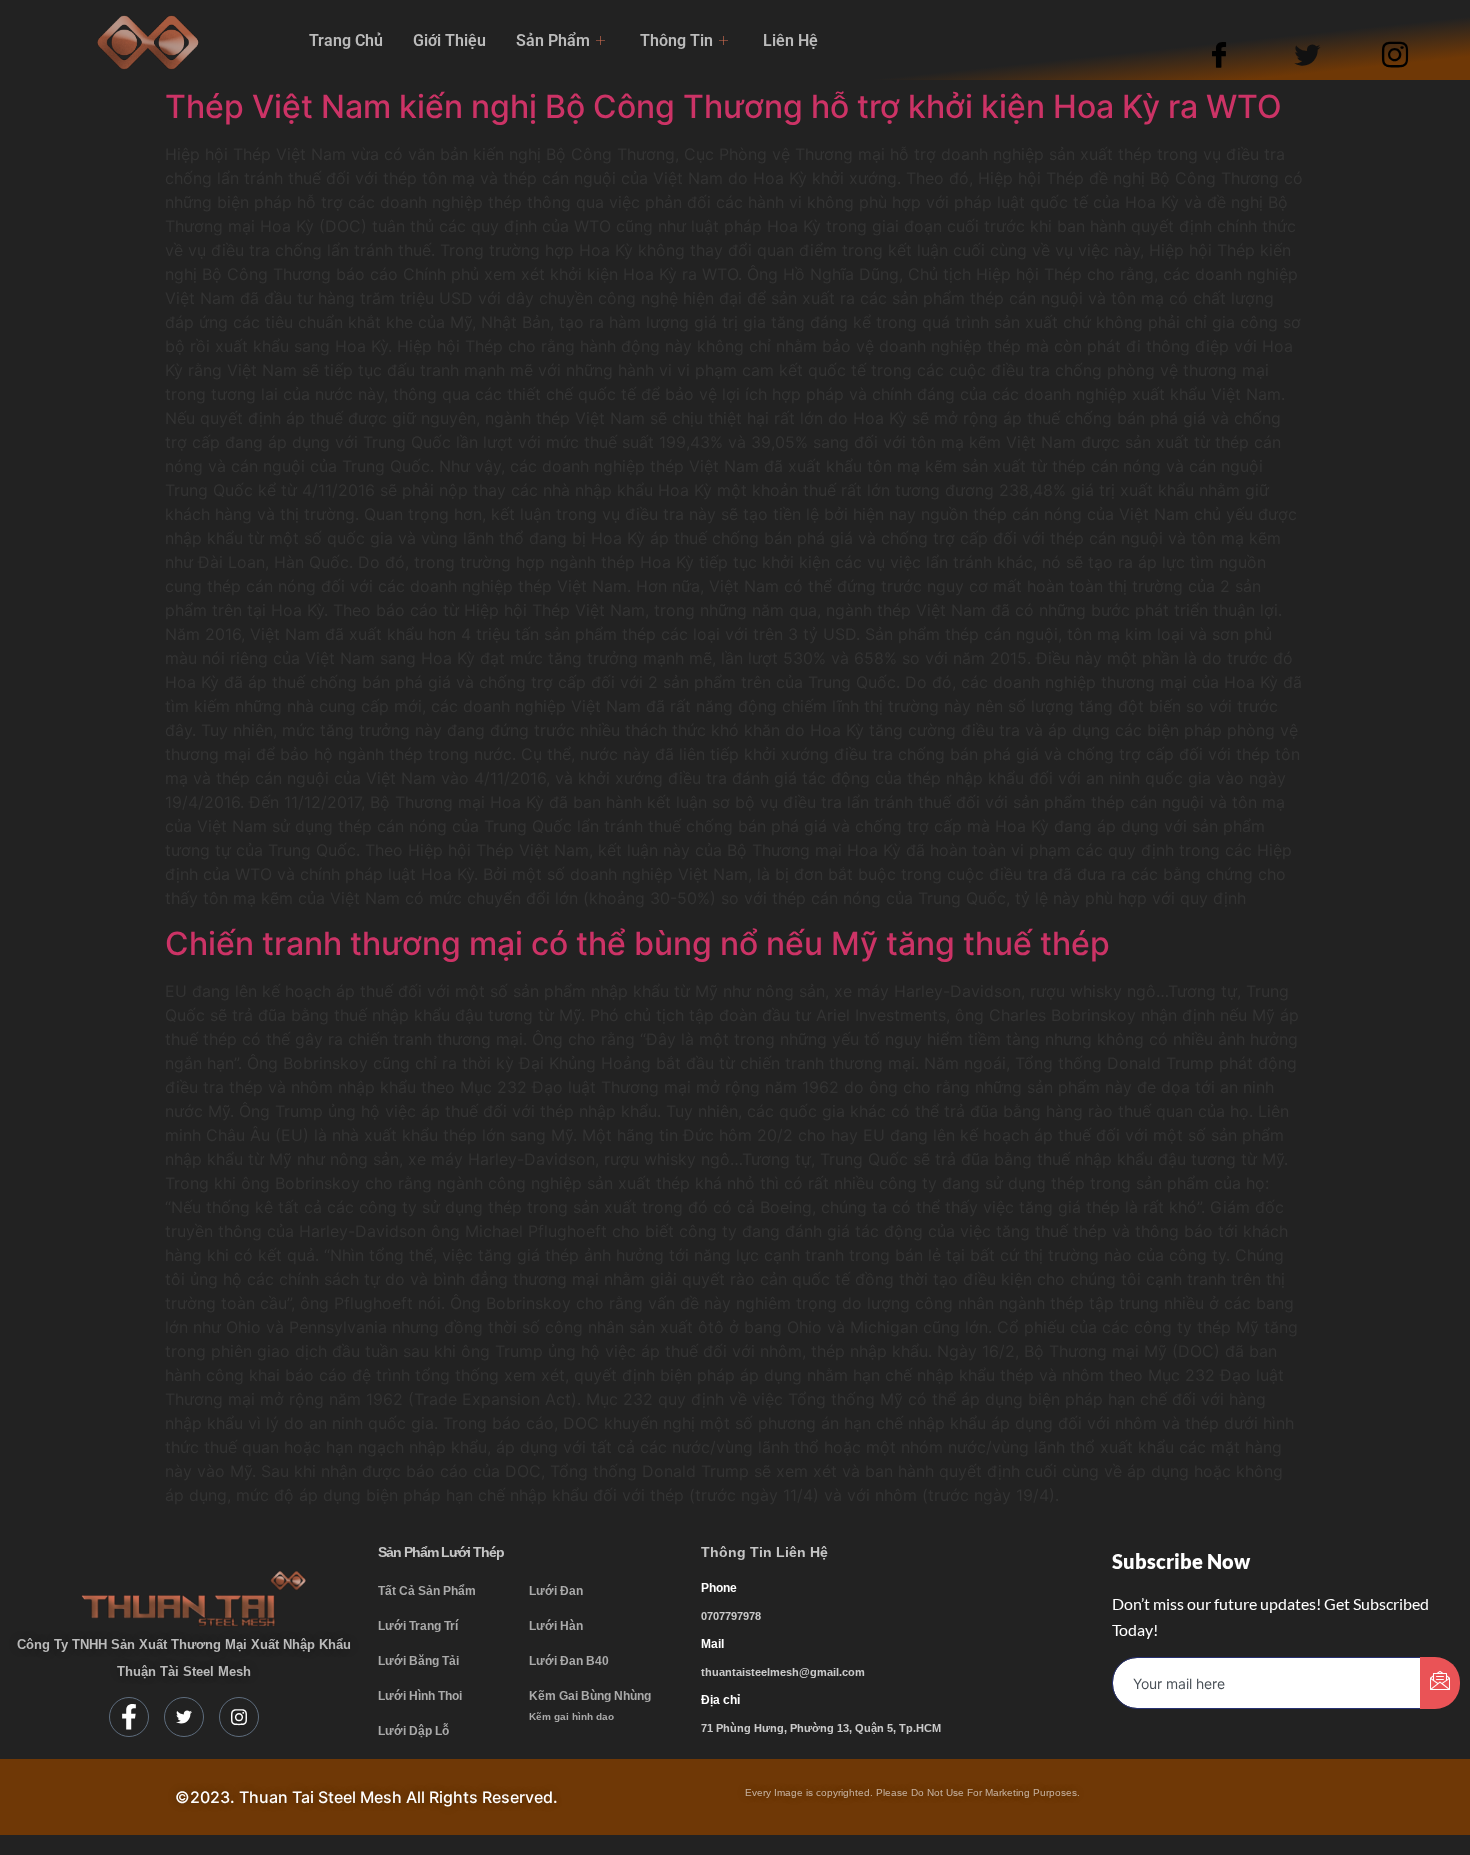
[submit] (1440, 1683)
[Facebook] (1237, 53)
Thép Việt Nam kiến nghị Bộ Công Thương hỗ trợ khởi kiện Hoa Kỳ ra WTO (723, 106)
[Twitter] (1325, 53)
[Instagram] (1413, 53)
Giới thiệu (449, 40)
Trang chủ (346, 40)
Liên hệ (790, 40)
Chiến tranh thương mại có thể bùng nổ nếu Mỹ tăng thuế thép (637, 943)
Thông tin (676, 40)
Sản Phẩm (553, 40)
